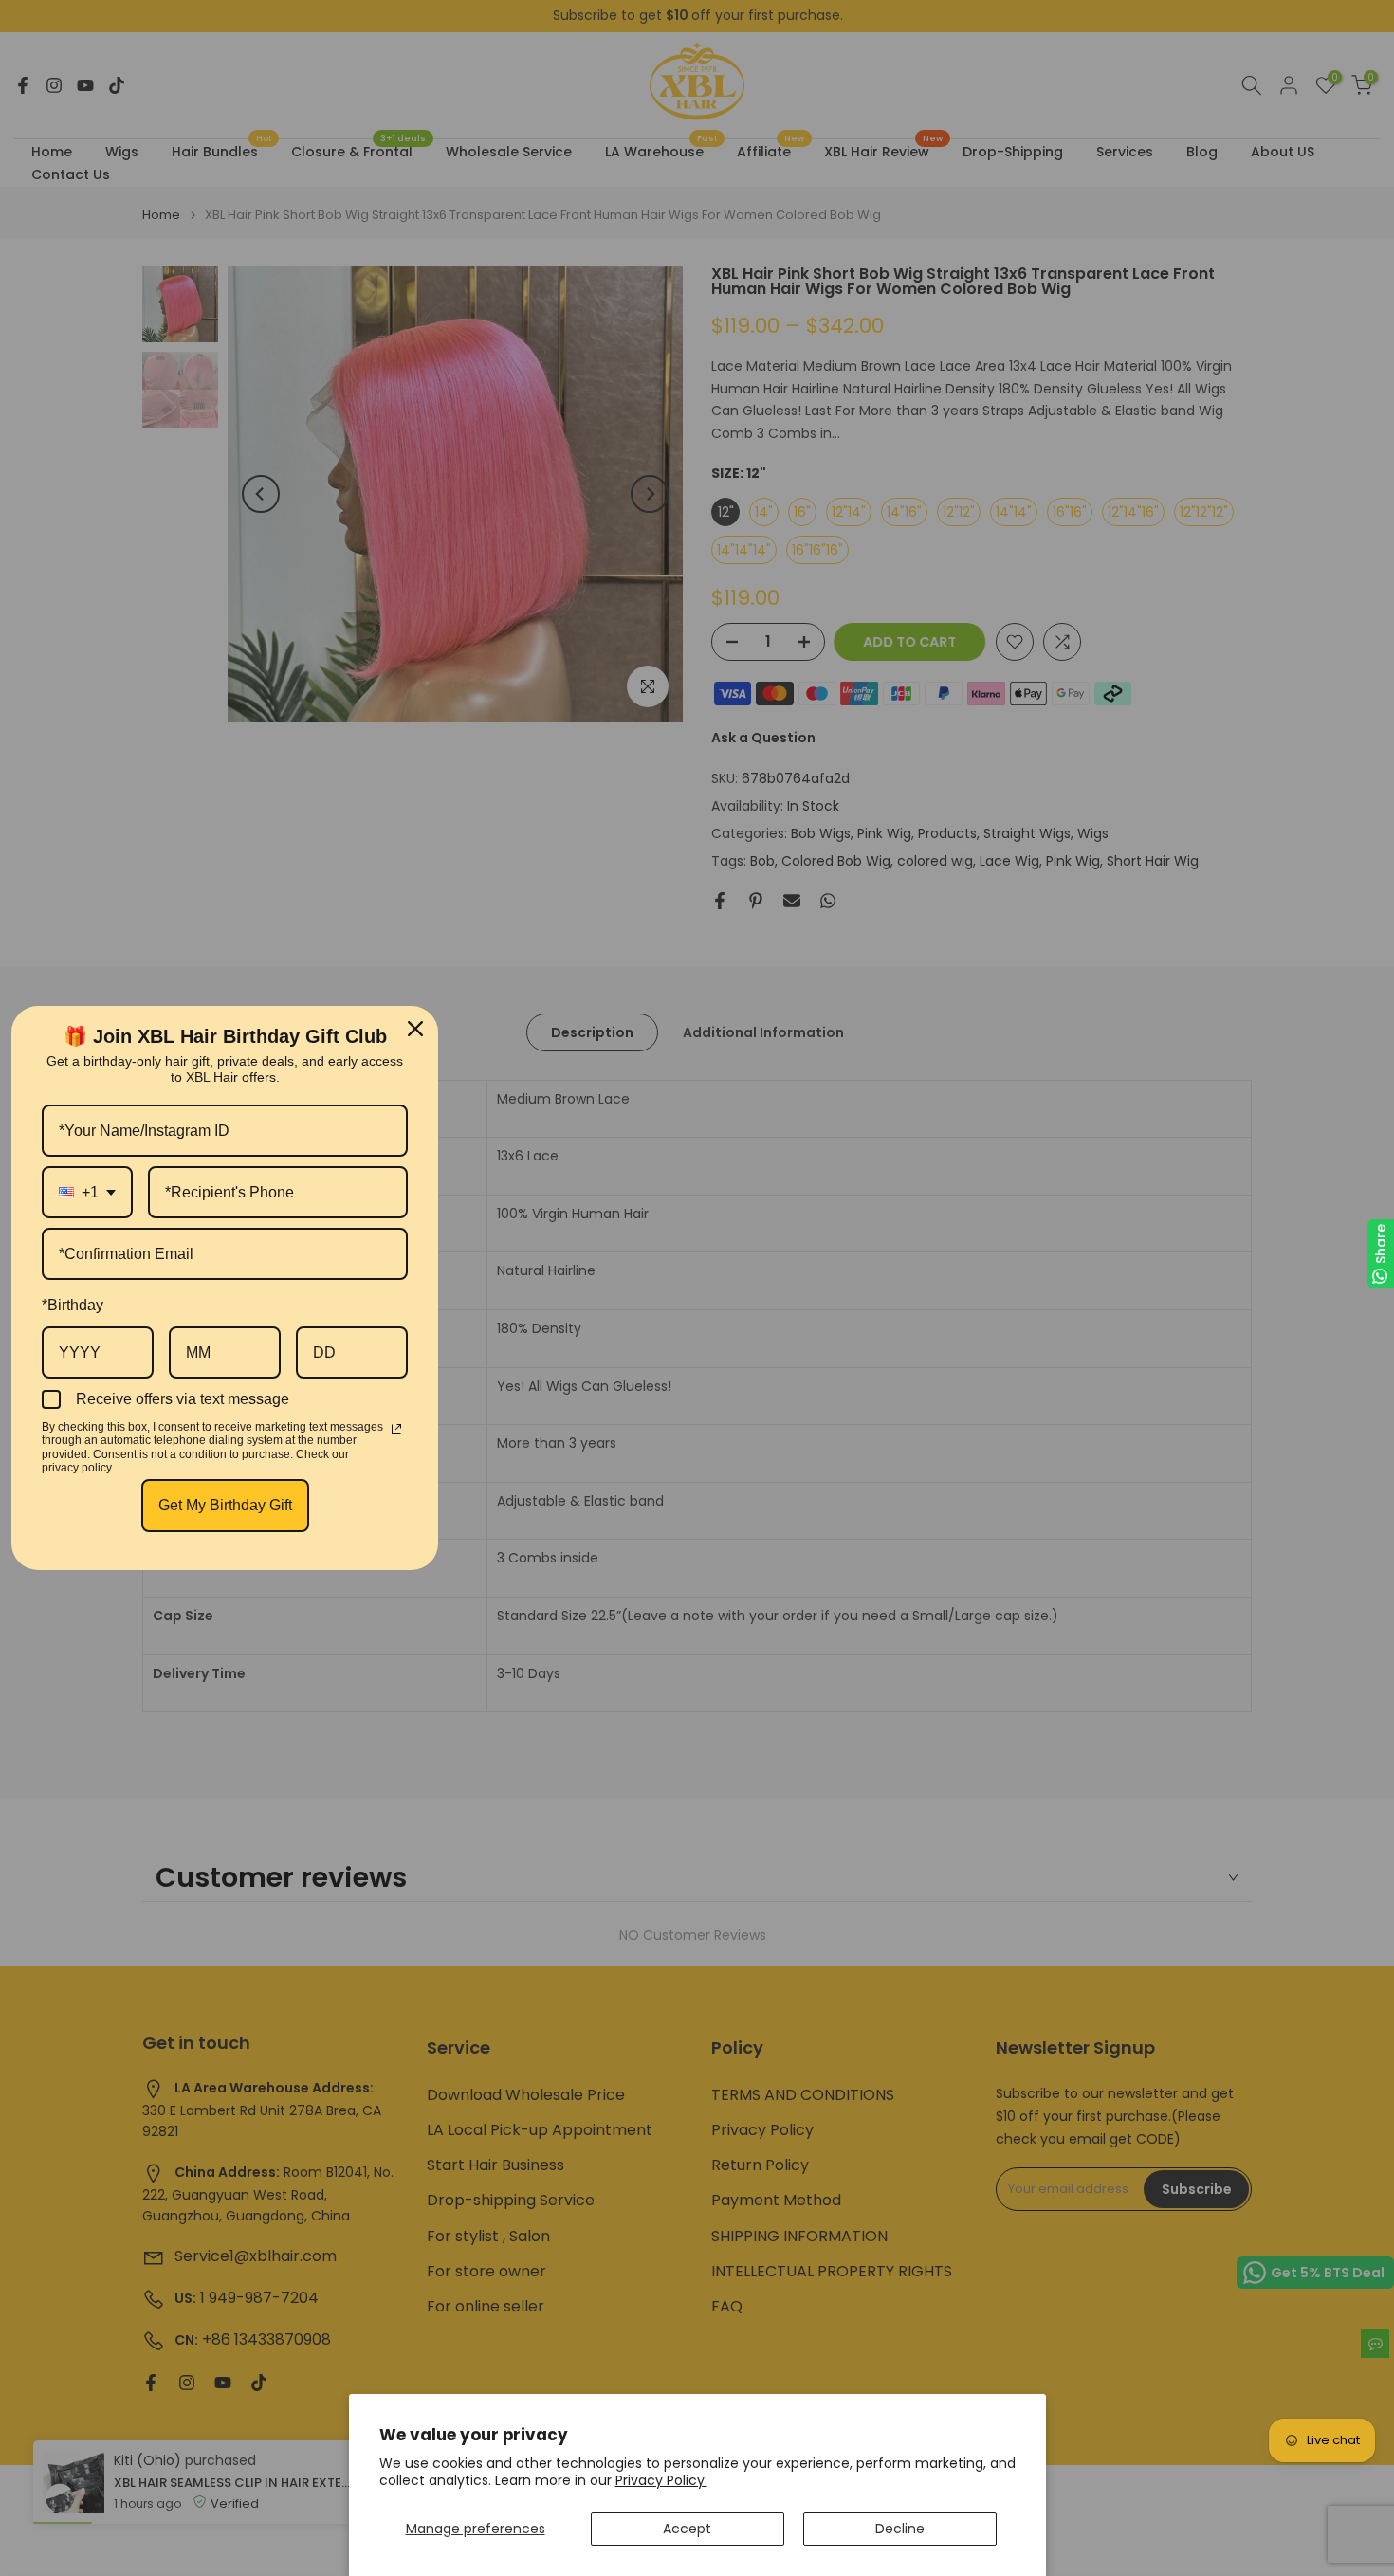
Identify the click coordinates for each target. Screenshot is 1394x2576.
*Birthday (73, 1305)
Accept (687, 2529)
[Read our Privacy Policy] (396, 1429)
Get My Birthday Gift (225, 1505)
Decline (900, 2529)
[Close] (415, 1029)
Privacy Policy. (661, 2480)
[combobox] (87, 1192)
